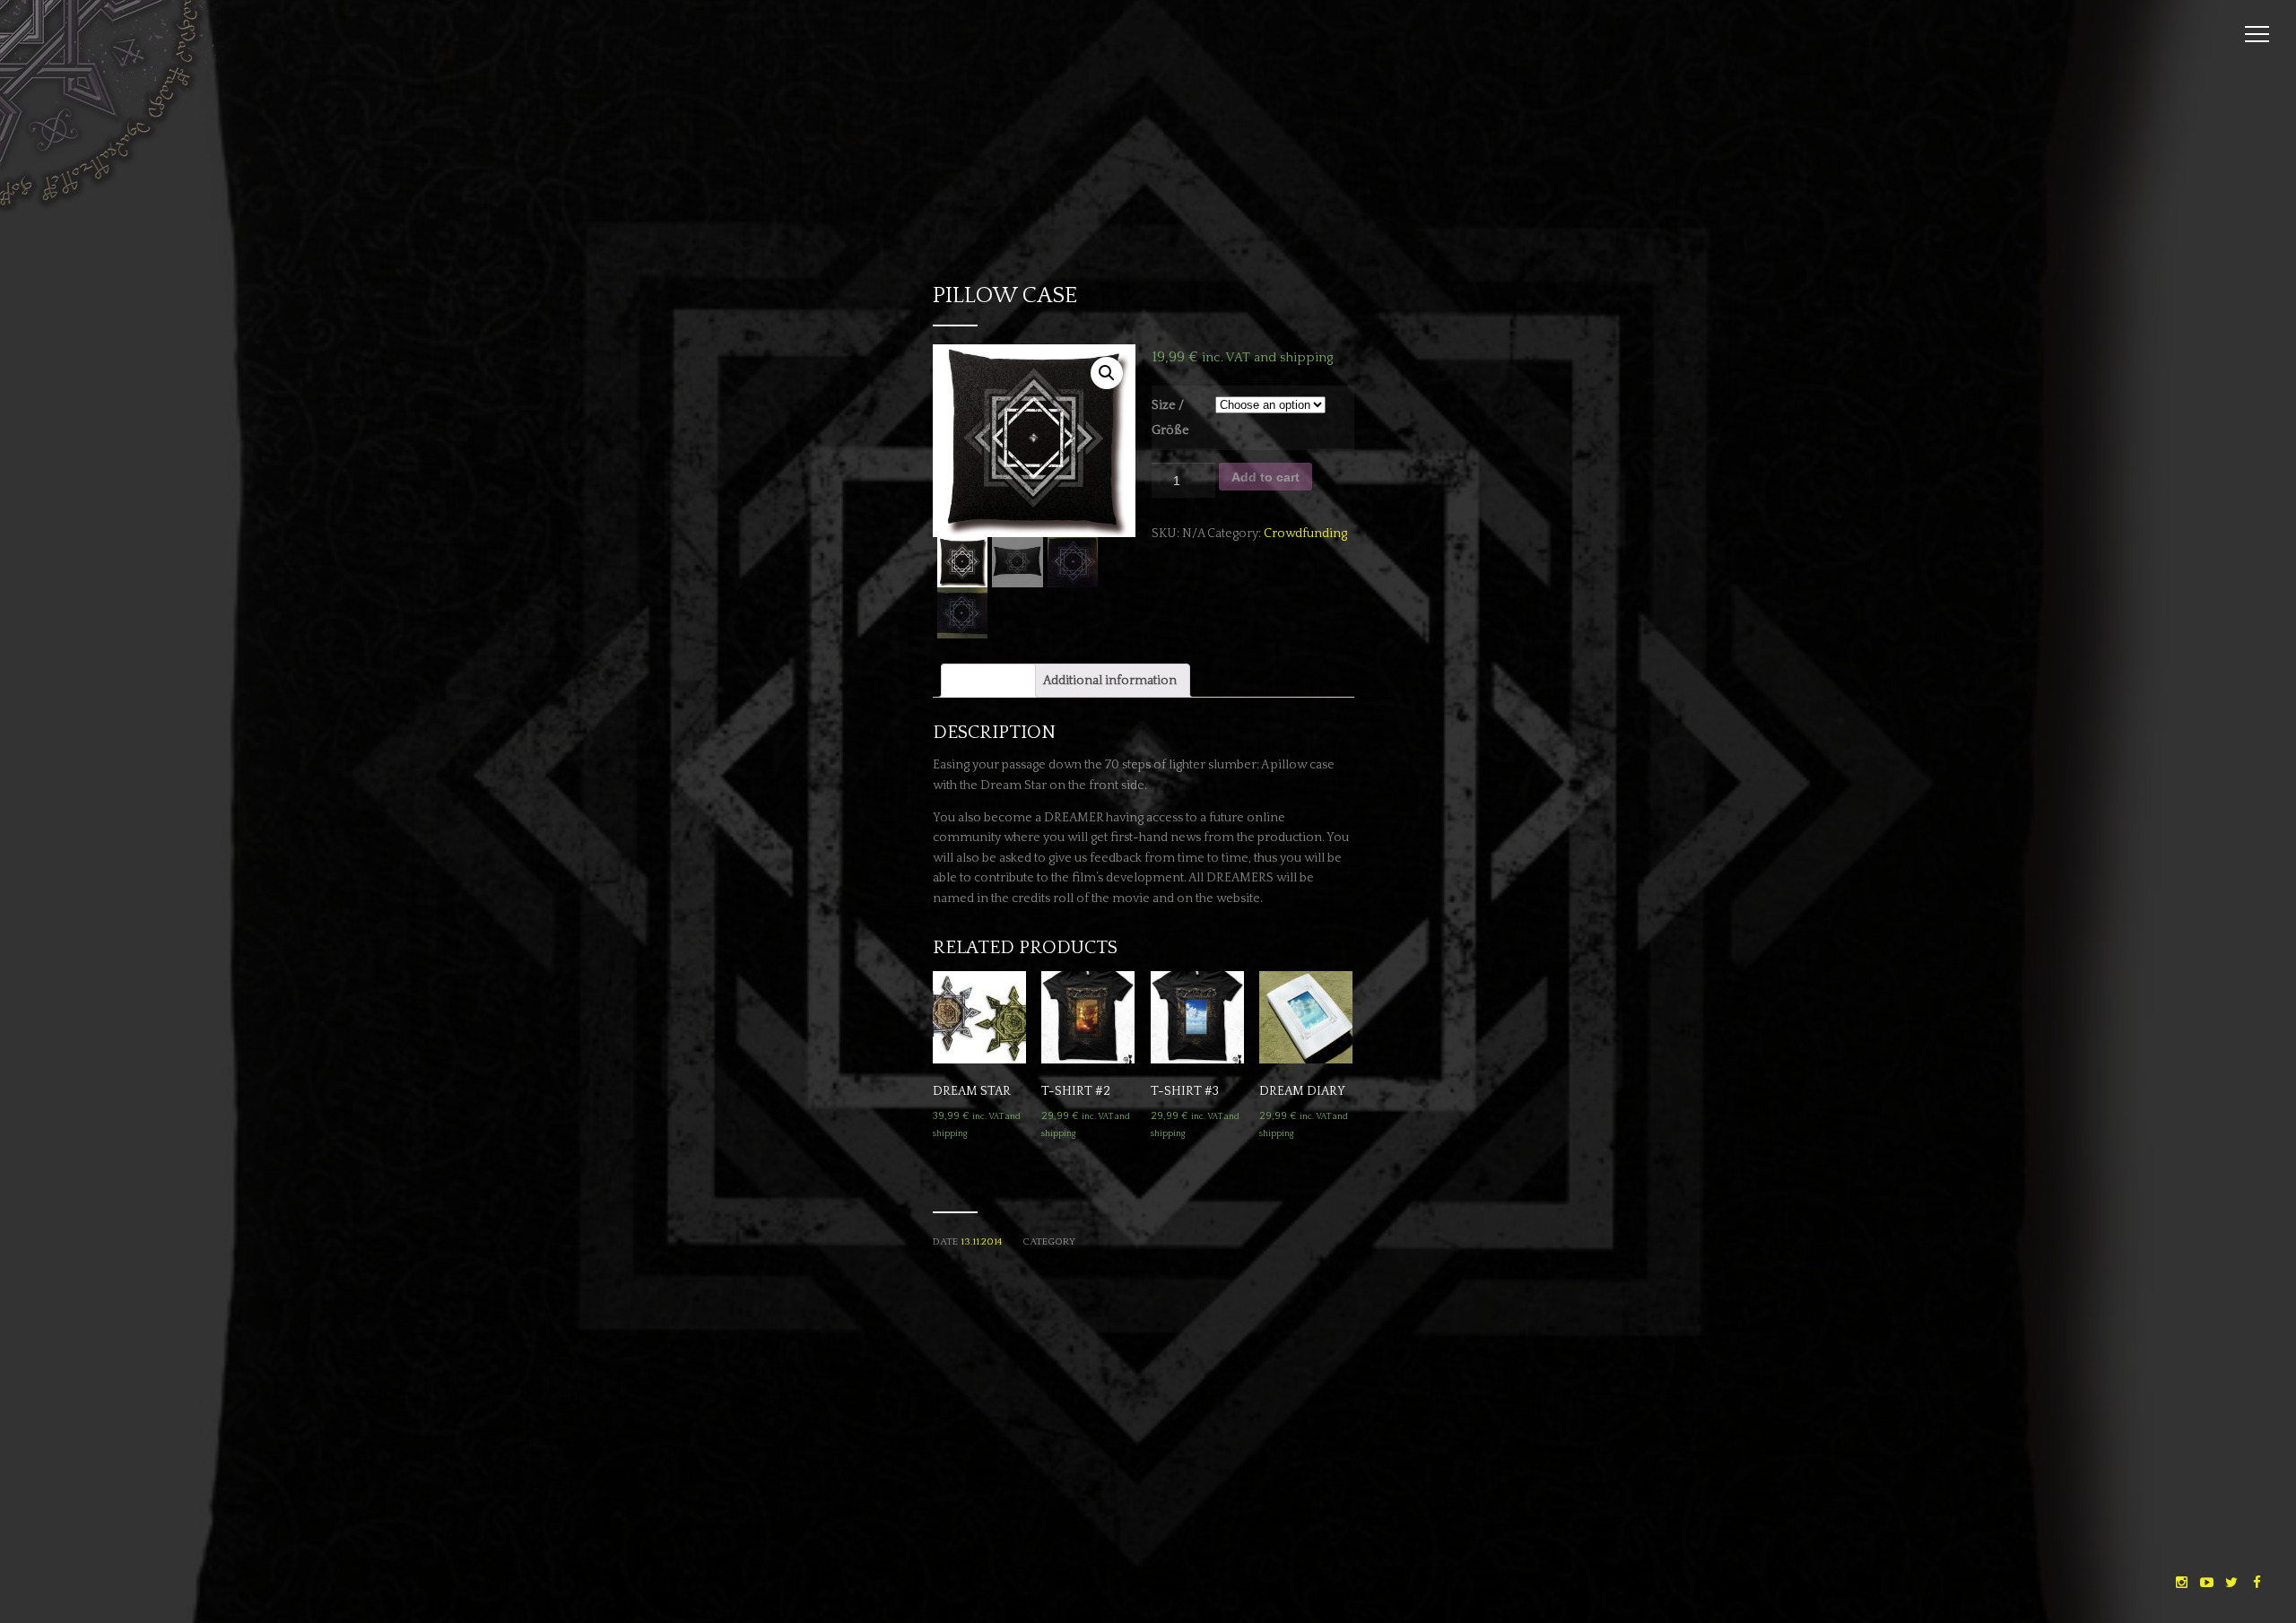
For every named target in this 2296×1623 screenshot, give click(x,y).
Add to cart (1265, 477)
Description (988, 681)
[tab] (988, 681)
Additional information (1110, 681)
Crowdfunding (1305, 534)
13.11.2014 (981, 1242)
